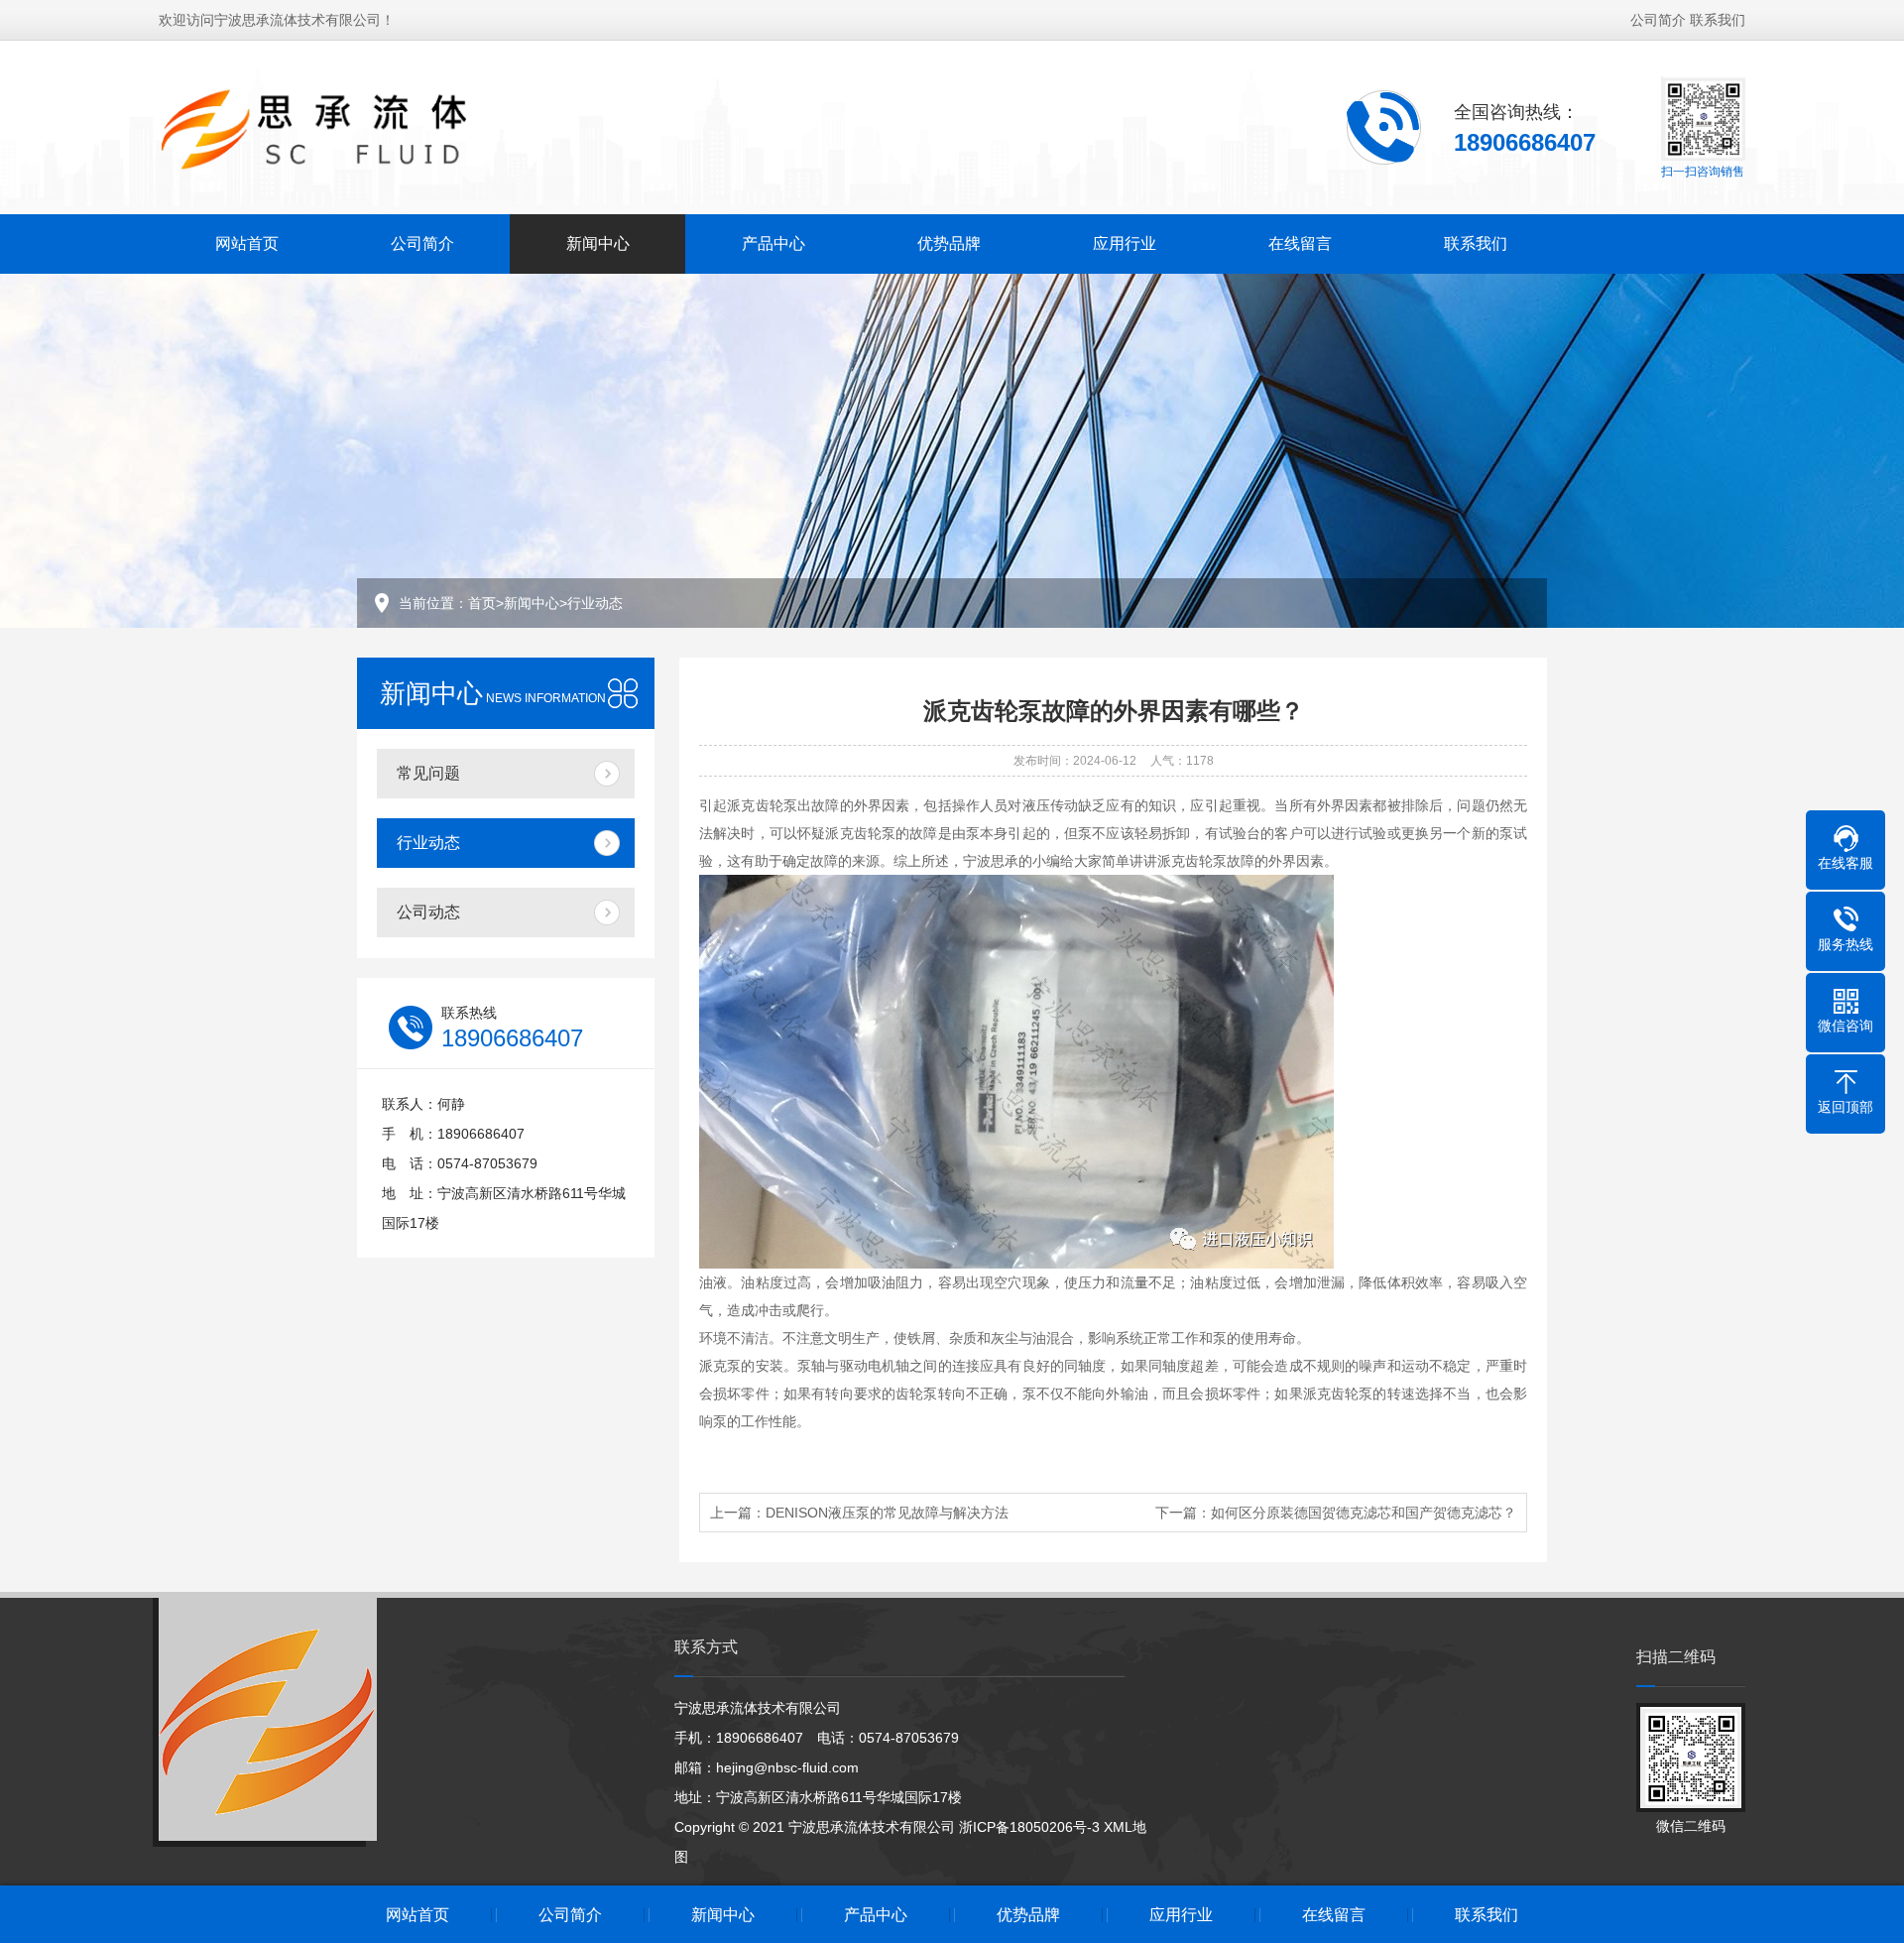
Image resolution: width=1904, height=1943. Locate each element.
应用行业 (1125, 243)
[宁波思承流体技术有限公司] (348, 126)
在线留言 (1300, 243)
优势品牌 (949, 243)
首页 (482, 603)
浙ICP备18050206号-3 (1029, 1827)
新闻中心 (598, 243)
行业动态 (595, 603)
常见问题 (428, 773)
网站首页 (247, 243)
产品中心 (773, 243)
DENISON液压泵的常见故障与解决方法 (887, 1513)
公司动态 (428, 912)
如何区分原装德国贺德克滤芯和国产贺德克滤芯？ (1364, 1513)
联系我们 (1718, 20)
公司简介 (1658, 20)
